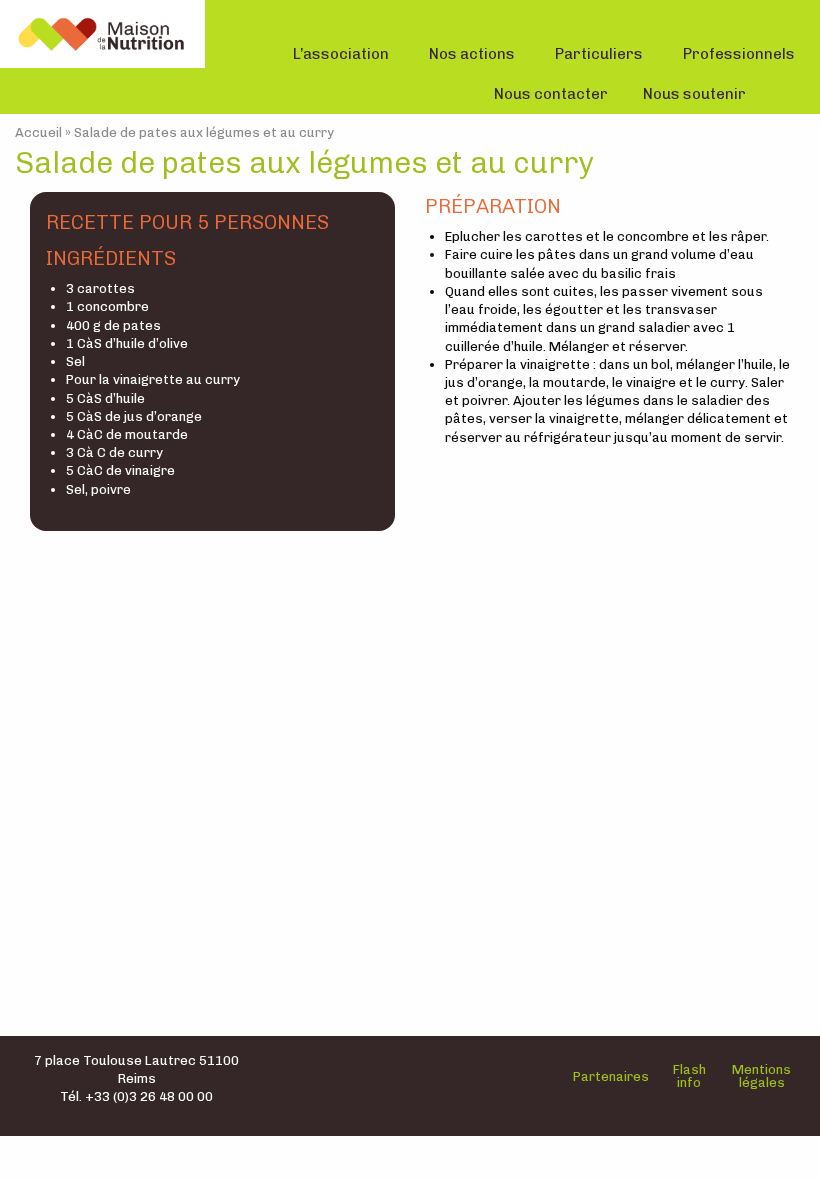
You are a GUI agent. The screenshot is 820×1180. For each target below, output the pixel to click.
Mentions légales (761, 1076)
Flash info (689, 1076)
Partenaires (611, 1076)
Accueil (38, 132)
